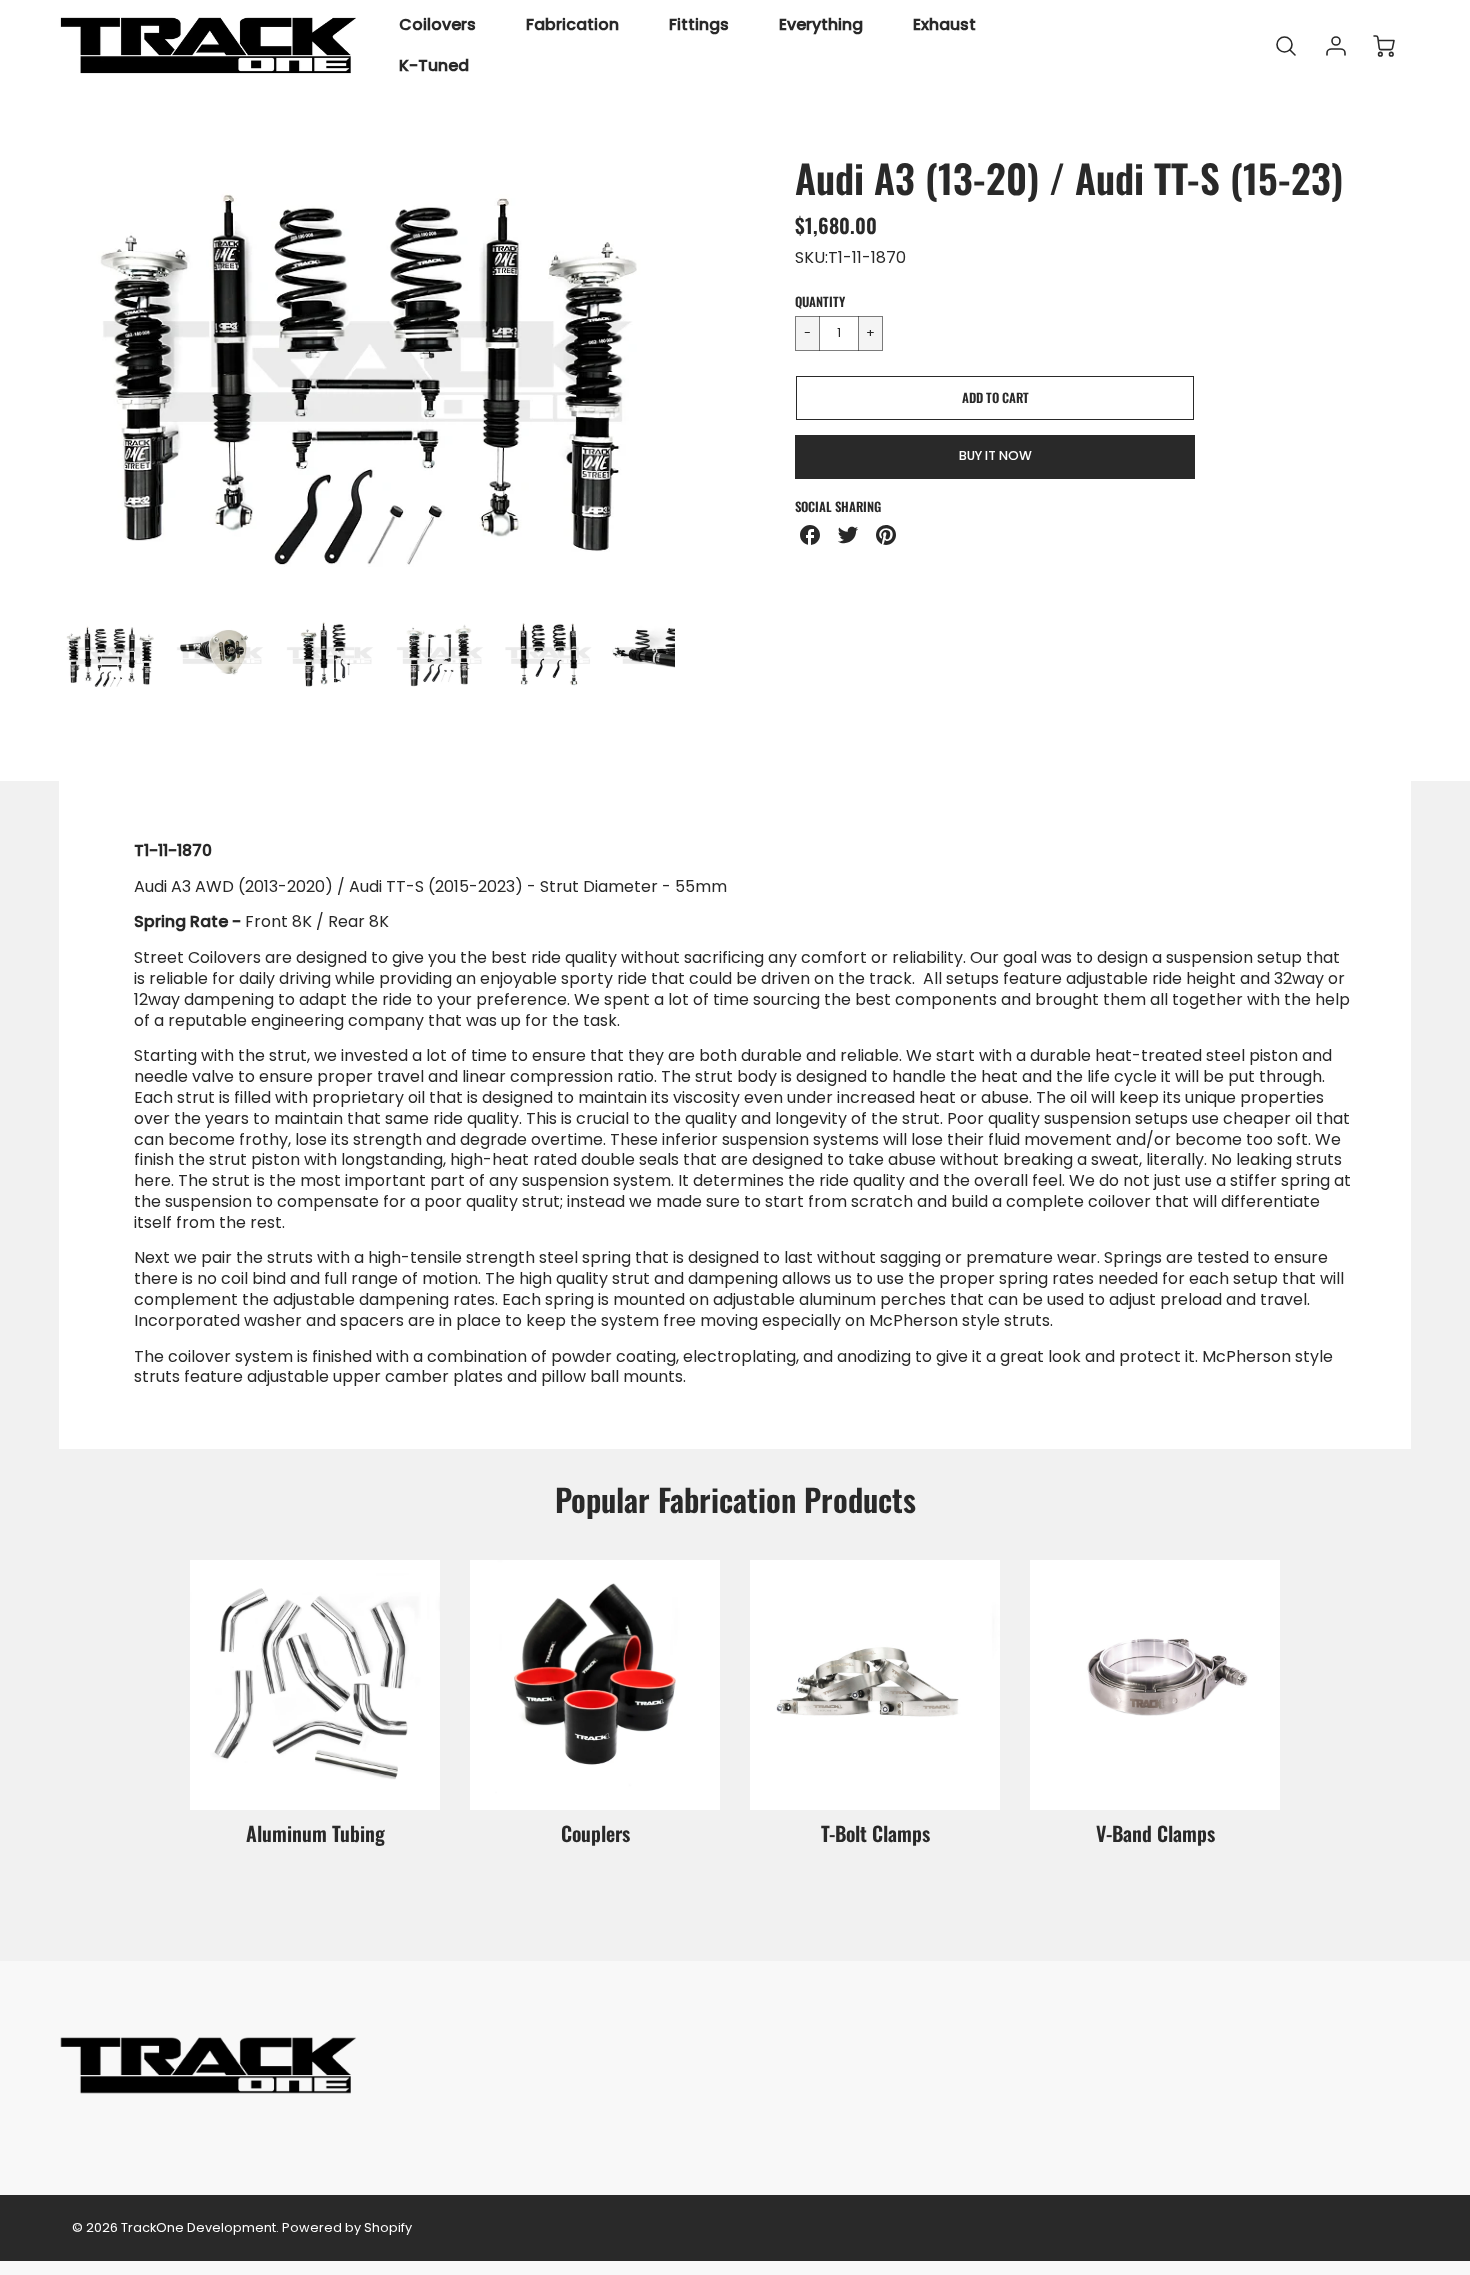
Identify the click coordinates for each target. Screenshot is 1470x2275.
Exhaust (944, 25)
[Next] (690, 371)
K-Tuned (434, 66)
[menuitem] (437, 25)
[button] (995, 398)
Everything (821, 25)
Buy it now (995, 455)
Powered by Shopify (347, 2227)
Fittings (699, 25)
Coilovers (437, 25)
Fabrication (572, 25)
